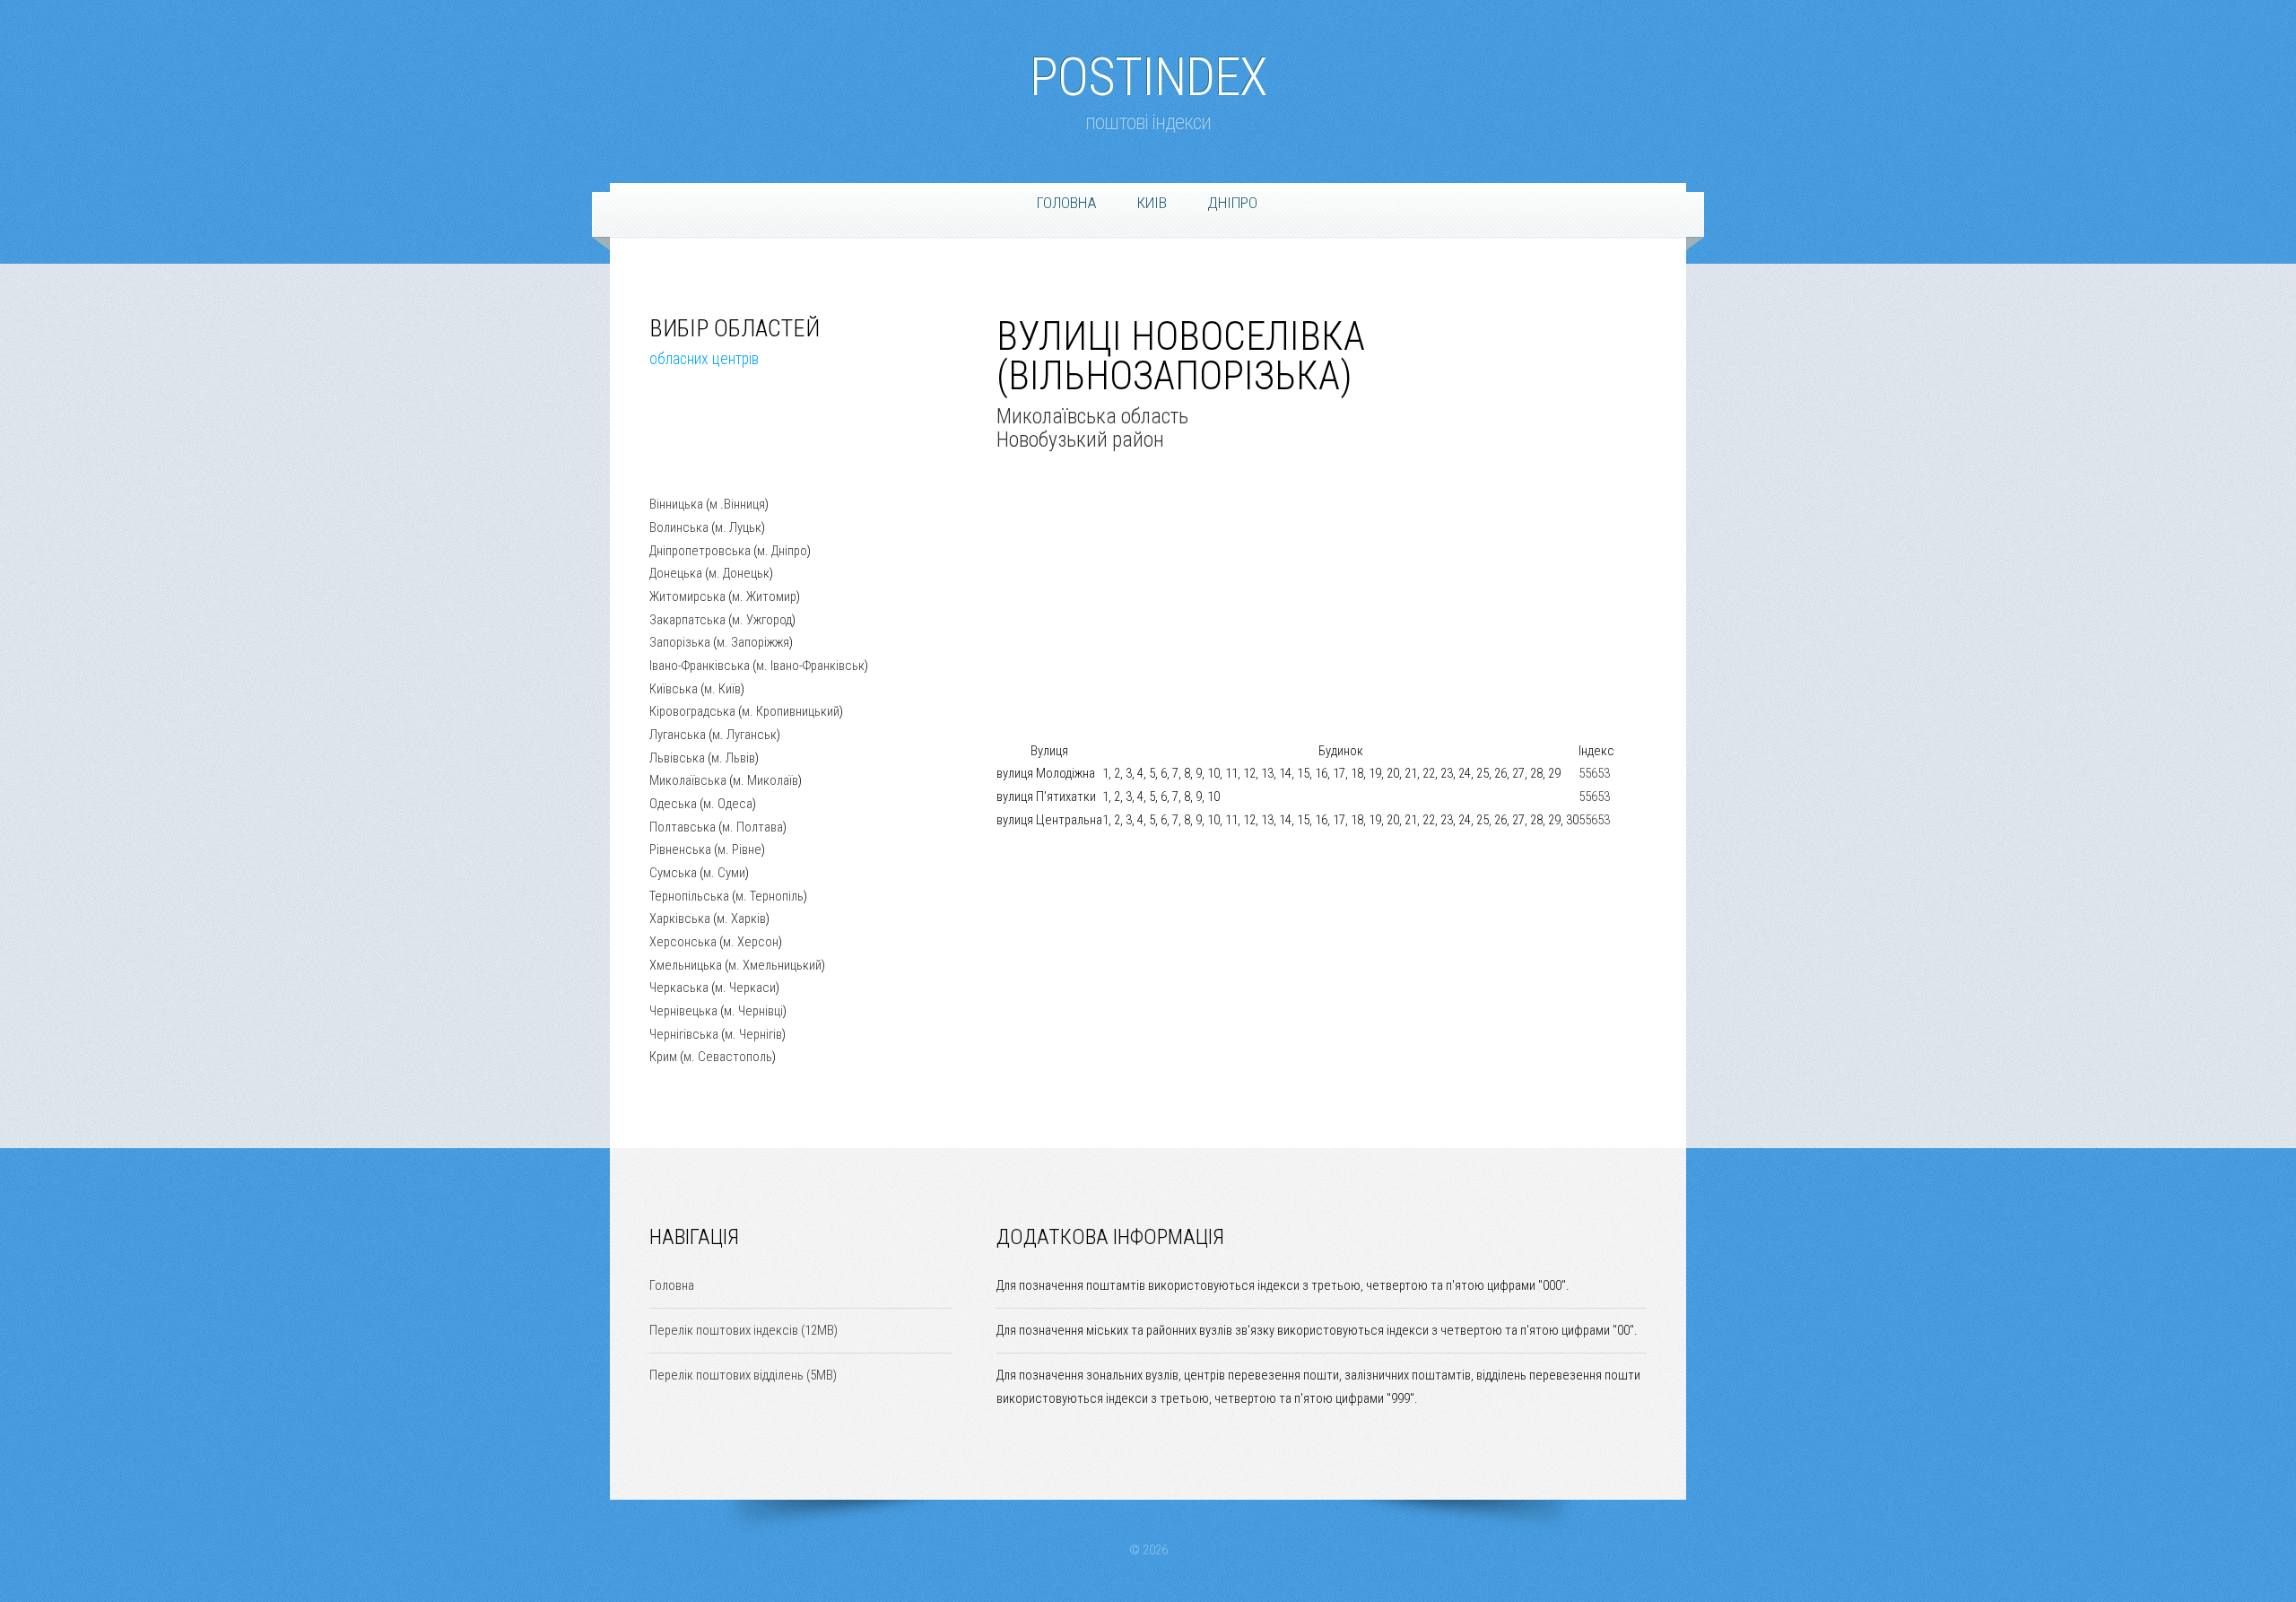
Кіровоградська (692, 711)
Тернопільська (689, 896)
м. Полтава (752, 827)
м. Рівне (739, 849)
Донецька (676, 573)
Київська (674, 689)
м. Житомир (764, 596)
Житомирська (687, 596)
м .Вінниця (737, 504)
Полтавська (683, 827)
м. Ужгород (762, 620)
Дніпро (1232, 203)
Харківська (680, 919)
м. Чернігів (753, 1034)
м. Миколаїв (765, 780)
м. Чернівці (753, 1011)
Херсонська (683, 942)
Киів (1152, 203)
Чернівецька (683, 1011)
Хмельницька (686, 965)
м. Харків (741, 919)
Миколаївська (688, 780)
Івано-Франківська (700, 666)
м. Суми (724, 873)
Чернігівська (684, 1034)
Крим (663, 1057)
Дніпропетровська (700, 551)
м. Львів (733, 758)
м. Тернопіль (770, 896)
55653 (1594, 773)
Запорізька (680, 642)
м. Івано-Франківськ (810, 666)
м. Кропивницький (791, 711)
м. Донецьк (739, 573)
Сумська (673, 873)
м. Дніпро (782, 551)
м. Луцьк (738, 527)
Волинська (679, 527)
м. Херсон (751, 942)
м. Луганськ (744, 735)
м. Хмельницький (775, 965)
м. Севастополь (728, 1057)
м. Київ (722, 689)
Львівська (677, 758)
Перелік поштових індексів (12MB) (744, 1330)
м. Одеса (728, 804)
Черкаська (679, 988)
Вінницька (676, 504)
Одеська (673, 804)
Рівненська (680, 849)
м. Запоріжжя (753, 642)
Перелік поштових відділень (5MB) (743, 1375)
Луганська (678, 735)
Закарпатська (687, 620)
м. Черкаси (745, 988)
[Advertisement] (739, 446)
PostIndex (1148, 68)
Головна (1067, 203)
